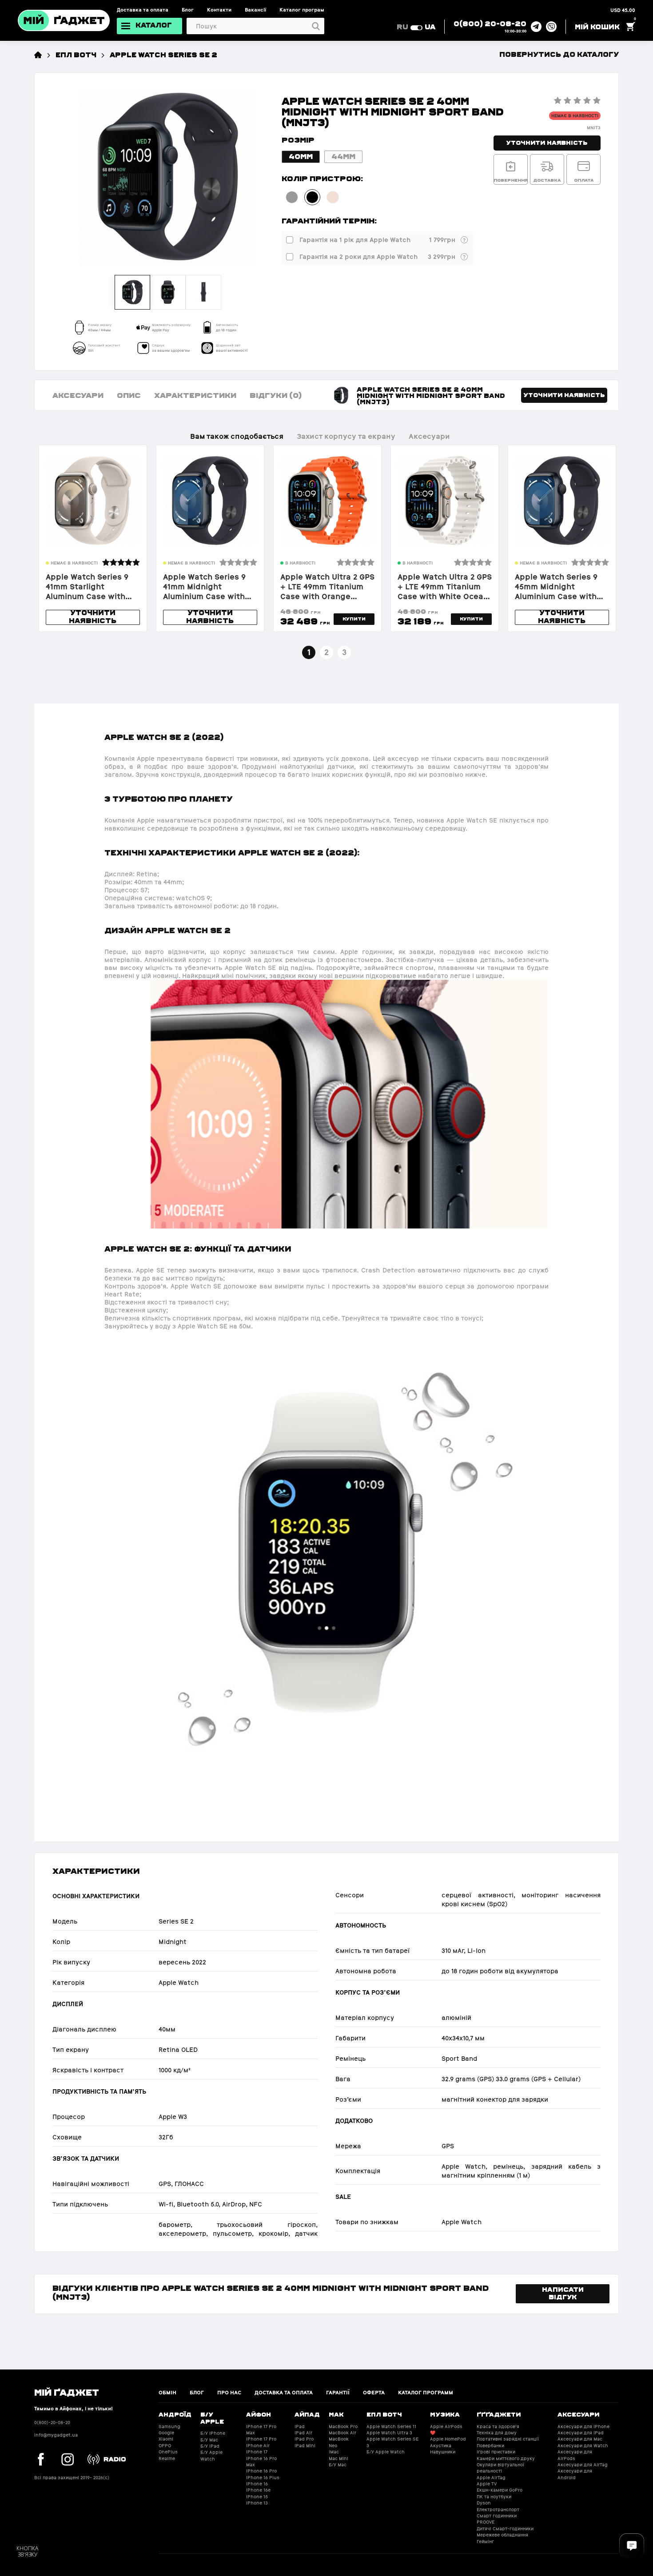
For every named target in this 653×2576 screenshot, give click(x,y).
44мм (343, 156)
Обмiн (167, 2393)
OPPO (165, 2446)
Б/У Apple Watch (211, 2455)
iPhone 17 (257, 2452)
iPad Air (303, 2433)
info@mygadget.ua (56, 2435)
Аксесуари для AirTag (583, 2465)
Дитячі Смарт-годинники (505, 2529)
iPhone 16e (258, 2490)
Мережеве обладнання (502, 2535)
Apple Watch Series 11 (391, 2427)
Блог (188, 10)
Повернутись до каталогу (559, 54)
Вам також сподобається (237, 436)
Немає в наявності (575, 116)
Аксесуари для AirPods (575, 2455)
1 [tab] (309, 652)
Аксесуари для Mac (580, 2439)
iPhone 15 (257, 2497)
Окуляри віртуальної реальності (500, 2468)
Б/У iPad (210, 2446)
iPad (300, 2427)
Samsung (169, 2427)
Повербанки (490, 2446)
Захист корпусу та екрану (346, 436)
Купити (354, 619)
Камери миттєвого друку (506, 2459)
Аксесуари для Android (575, 2474)
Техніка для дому (497, 2433)
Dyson (484, 2503)
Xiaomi (166, 2439)
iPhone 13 (257, 2503)
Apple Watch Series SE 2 (163, 54)
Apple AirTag (491, 2478)
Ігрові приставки (496, 2452)
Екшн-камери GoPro (500, 2490)
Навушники (443, 2452)
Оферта (374, 2393)
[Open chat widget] (632, 2546)
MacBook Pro (343, 2427)
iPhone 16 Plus (263, 2478)
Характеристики (195, 395)
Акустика (441, 2446)
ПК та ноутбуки (494, 2497)
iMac (334, 2452)
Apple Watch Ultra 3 (389, 2433)
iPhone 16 (257, 2484)
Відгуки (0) (276, 395)
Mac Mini (338, 2459)
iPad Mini (305, 2446)
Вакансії (255, 10)
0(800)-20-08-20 (52, 2423)
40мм (301, 156)
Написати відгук (563, 2293)
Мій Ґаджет (67, 2392)
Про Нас (229, 2393)
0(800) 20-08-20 (490, 23)
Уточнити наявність (547, 142)
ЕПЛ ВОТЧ (76, 54)
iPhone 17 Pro (261, 2439)
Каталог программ (426, 2393)
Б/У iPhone (213, 2433)
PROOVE (486, 2522)
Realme (167, 2459)
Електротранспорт (498, 2510)
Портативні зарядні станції (508, 2439)
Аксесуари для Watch (583, 2446)
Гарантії (338, 2393)
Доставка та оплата (143, 10)
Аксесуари (78, 395)
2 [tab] (326, 652)
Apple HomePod (448, 2439)
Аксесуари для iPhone (583, 2427)
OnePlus (168, 2452)
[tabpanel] (93, 538)
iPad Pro (304, 2439)
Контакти (219, 10)
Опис (129, 395)
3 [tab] (344, 652)
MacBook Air (342, 2433)
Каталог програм (302, 10)
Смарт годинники (497, 2516)
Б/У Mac (209, 2440)
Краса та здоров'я (498, 2427)
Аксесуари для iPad (581, 2433)
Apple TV (487, 2484)
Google (166, 2433)
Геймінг (485, 2542)
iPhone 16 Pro (261, 2471)
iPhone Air (258, 2446)
